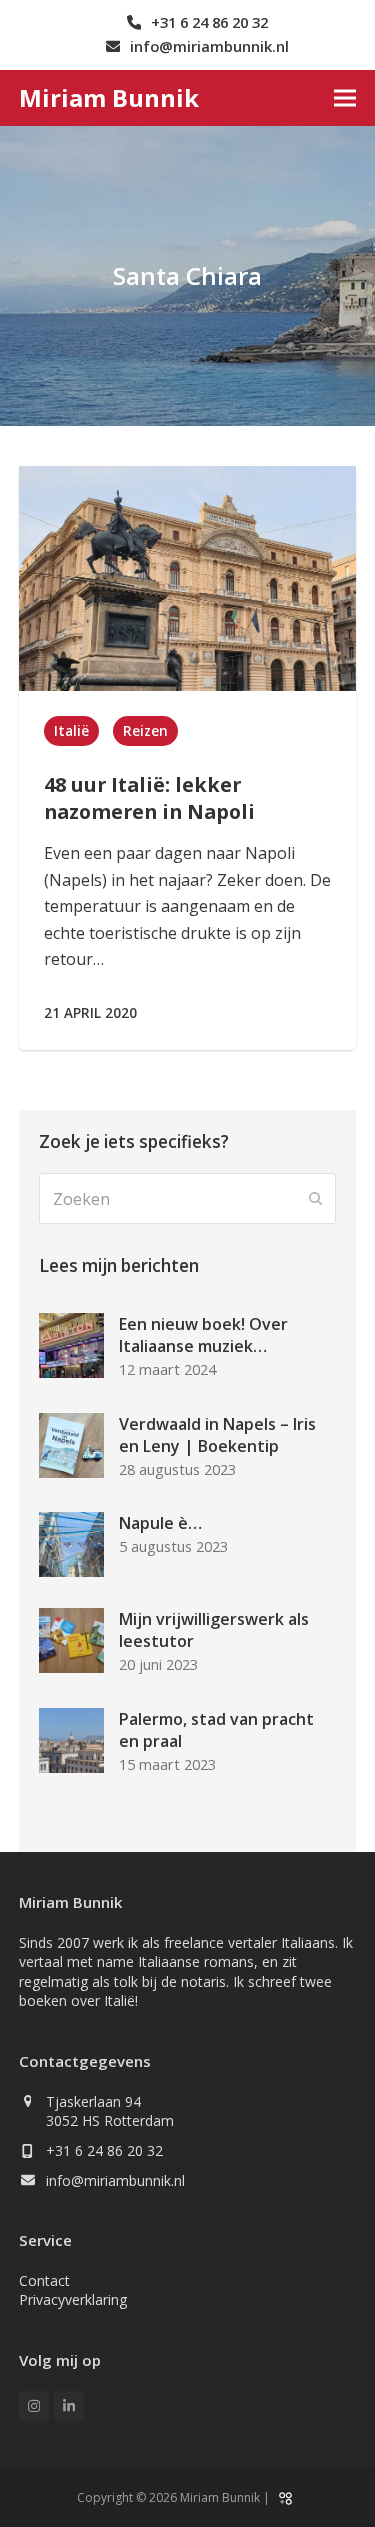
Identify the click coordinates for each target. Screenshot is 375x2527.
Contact (44, 2280)
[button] (345, 97)
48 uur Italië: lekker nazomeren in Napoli (149, 798)
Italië (71, 731)
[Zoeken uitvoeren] (316, 1199)
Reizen (145, 731)
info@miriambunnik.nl (115, 2180)
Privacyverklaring (73, 2299)
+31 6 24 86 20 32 (104, 2150)
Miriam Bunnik (109, 97)
